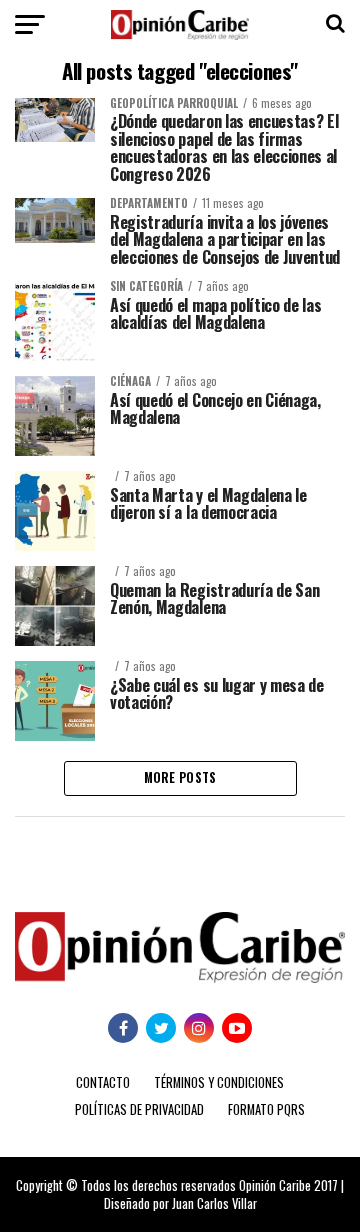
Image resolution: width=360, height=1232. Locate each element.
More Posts (180, 777)
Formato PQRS (266, 1109)
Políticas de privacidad (139, 1109)
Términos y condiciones (219, 1082)
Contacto (103, 1082)
